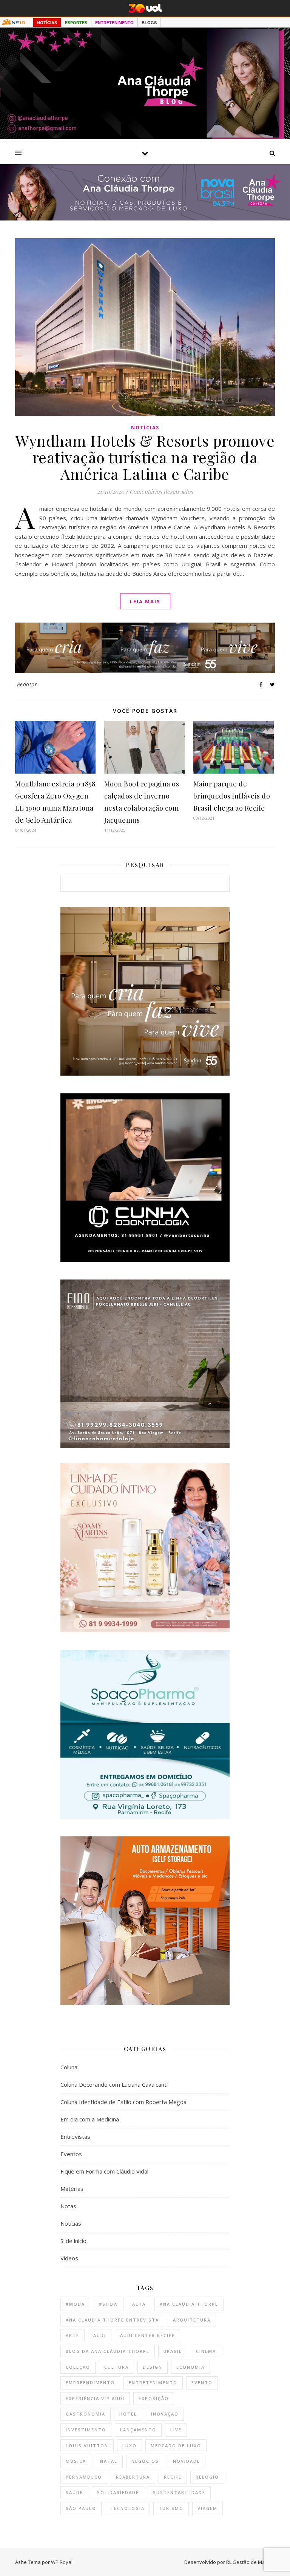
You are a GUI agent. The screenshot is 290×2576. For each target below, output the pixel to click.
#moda (75, 2304)
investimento (86, 2430)
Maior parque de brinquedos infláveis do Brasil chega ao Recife (232, 796)
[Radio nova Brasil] (145, 218)
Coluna (69, 2067)
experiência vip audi (95, 2398)
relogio (207, 2477)
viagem (207, 2508)
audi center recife (147, 2335)
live (176, 2430)
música (76, 2461)
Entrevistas (75, 2137)
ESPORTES (76, 23)
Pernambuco (84, 2477)
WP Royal (62, 2562)
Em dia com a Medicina (90, 2119)
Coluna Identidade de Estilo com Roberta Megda (123, 2102)
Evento (202, 2383)
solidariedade (118, 2492)
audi (100, 2335)
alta (139, 2304)
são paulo (81, 2508)
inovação (165, 2414)
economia (191, 2367)
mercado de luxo (176, 2446)
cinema (206, 2351)
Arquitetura (192, 2320)
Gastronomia (86, 2414)
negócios (145, 2461)
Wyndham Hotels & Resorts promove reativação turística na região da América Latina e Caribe (145, 457)
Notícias (145, 428)
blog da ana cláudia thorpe (108, 2351)
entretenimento (153, 2383)
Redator (27, 684)
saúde (74, 2492)
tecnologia (127, 2508)
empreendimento (90, 2383)
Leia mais (145, 601)
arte (72, 2335)
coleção (78, 2367)
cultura (116, 2367)
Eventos (71, 2154)
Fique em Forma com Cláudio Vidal (104, 2171)
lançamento (138, 2430)
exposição (154, 2398)
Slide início (73, 2241)
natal (109, 2461)
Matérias (72, 2189)
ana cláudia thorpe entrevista (112, 2320)
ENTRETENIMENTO (114, 23)
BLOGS (149, 23)
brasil (173, 2351)
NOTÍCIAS (47, 23)
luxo (130, 2446)
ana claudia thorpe (189, 2304)
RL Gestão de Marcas (251, 2562)
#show (109, 2304)
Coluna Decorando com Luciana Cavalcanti (114, 2084)
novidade (187, 2461)
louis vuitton (87, 2446)
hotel (128, 2414)
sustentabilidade (179, 2492)
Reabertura (133, 2477)
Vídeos (69, 2258)
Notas (68, 2206)
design (153, 2367)
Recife (173, 2477)
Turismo (171, 2508)
